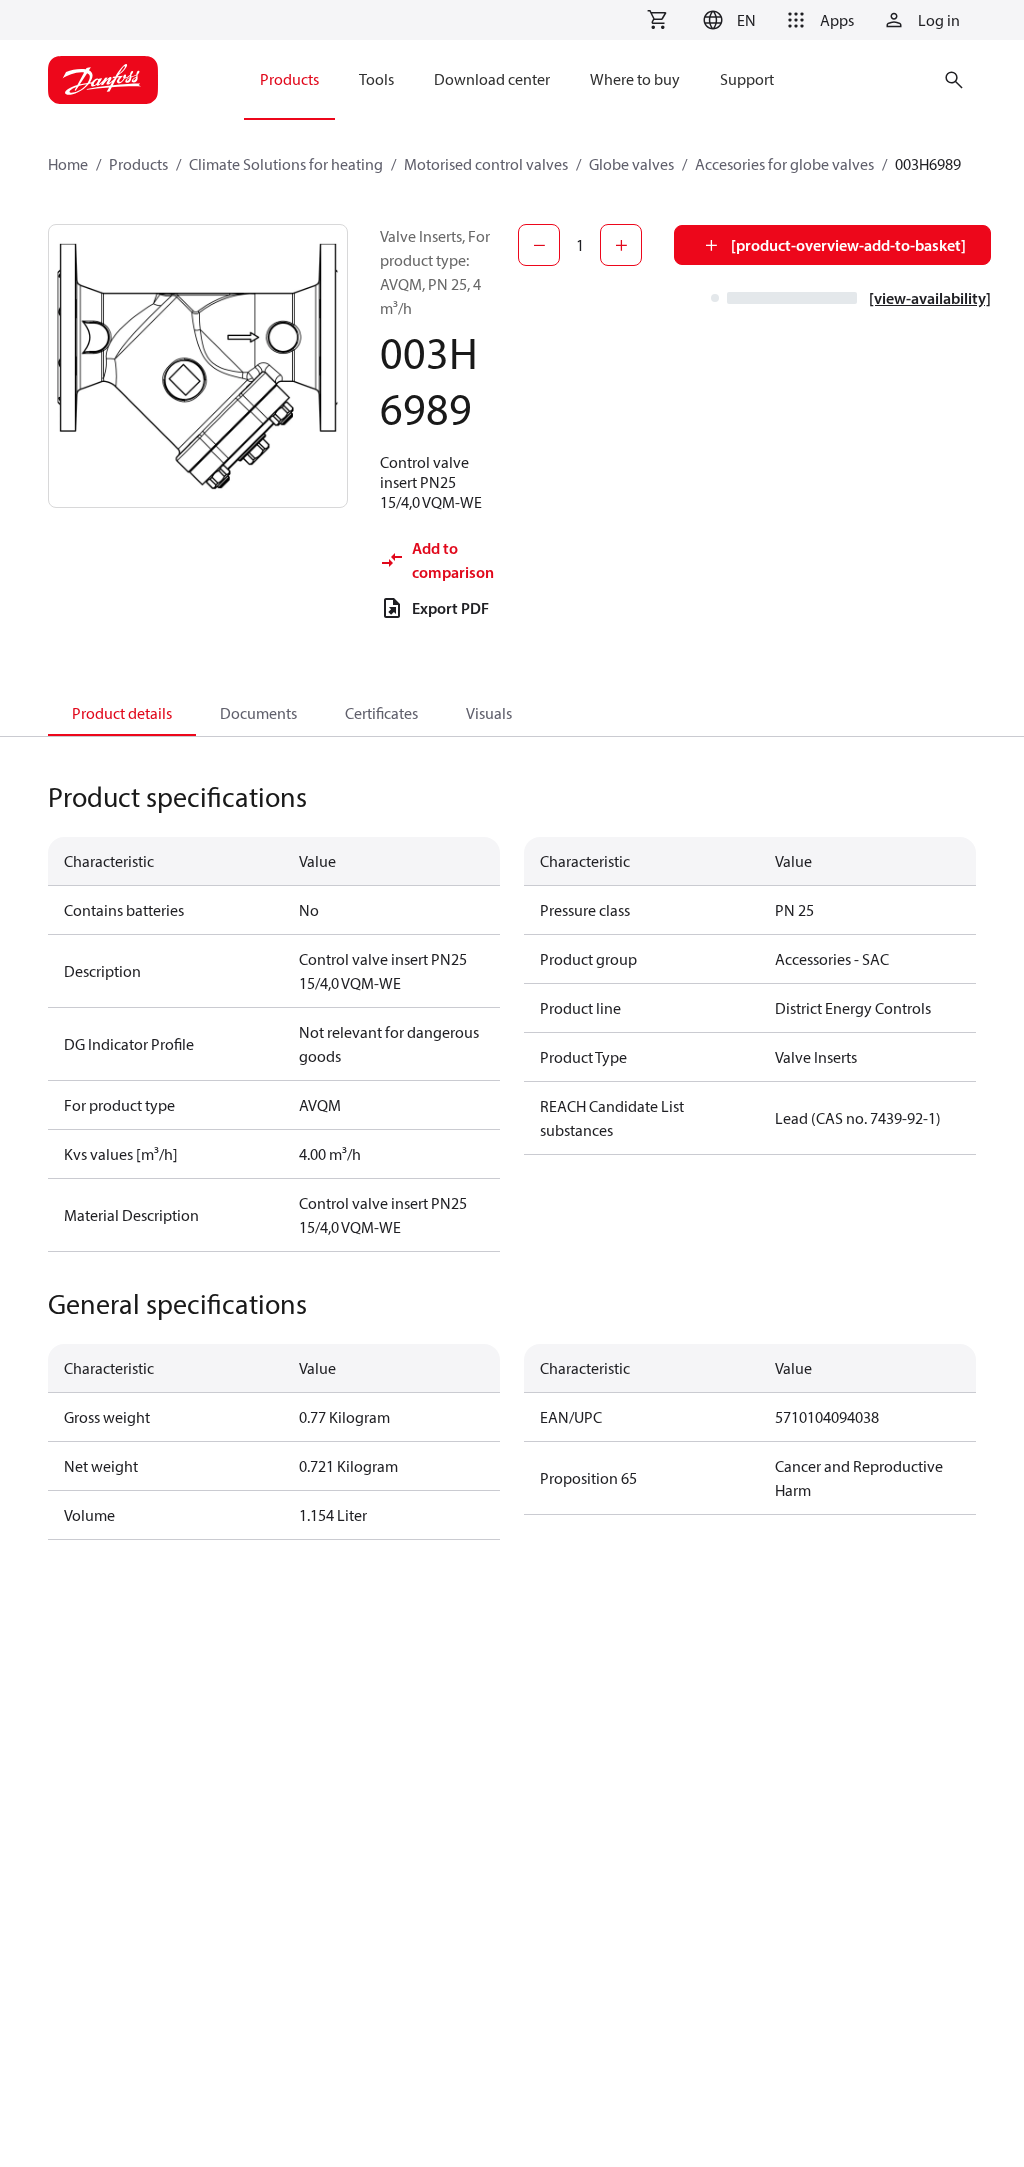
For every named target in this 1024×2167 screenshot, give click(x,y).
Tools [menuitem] (376, 79)
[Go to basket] (657, 20)
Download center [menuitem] (492, 79)
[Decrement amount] (539, 245)
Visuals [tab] (489, 713)
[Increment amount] (621, 245)
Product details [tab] (122, 713)
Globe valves (631, 164)
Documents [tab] (258, 713)
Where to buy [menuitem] (635, 79)
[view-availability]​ (930, 298)
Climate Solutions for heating (286, 164)
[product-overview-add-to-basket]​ (848, 245)
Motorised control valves (486, 164)
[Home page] (103, 80)
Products (138, 164)
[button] (726, 20)
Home (68, 164)
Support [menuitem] (747, 79)
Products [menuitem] (289, 79)
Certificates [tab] (381, 713)
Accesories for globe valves (784, 164)
